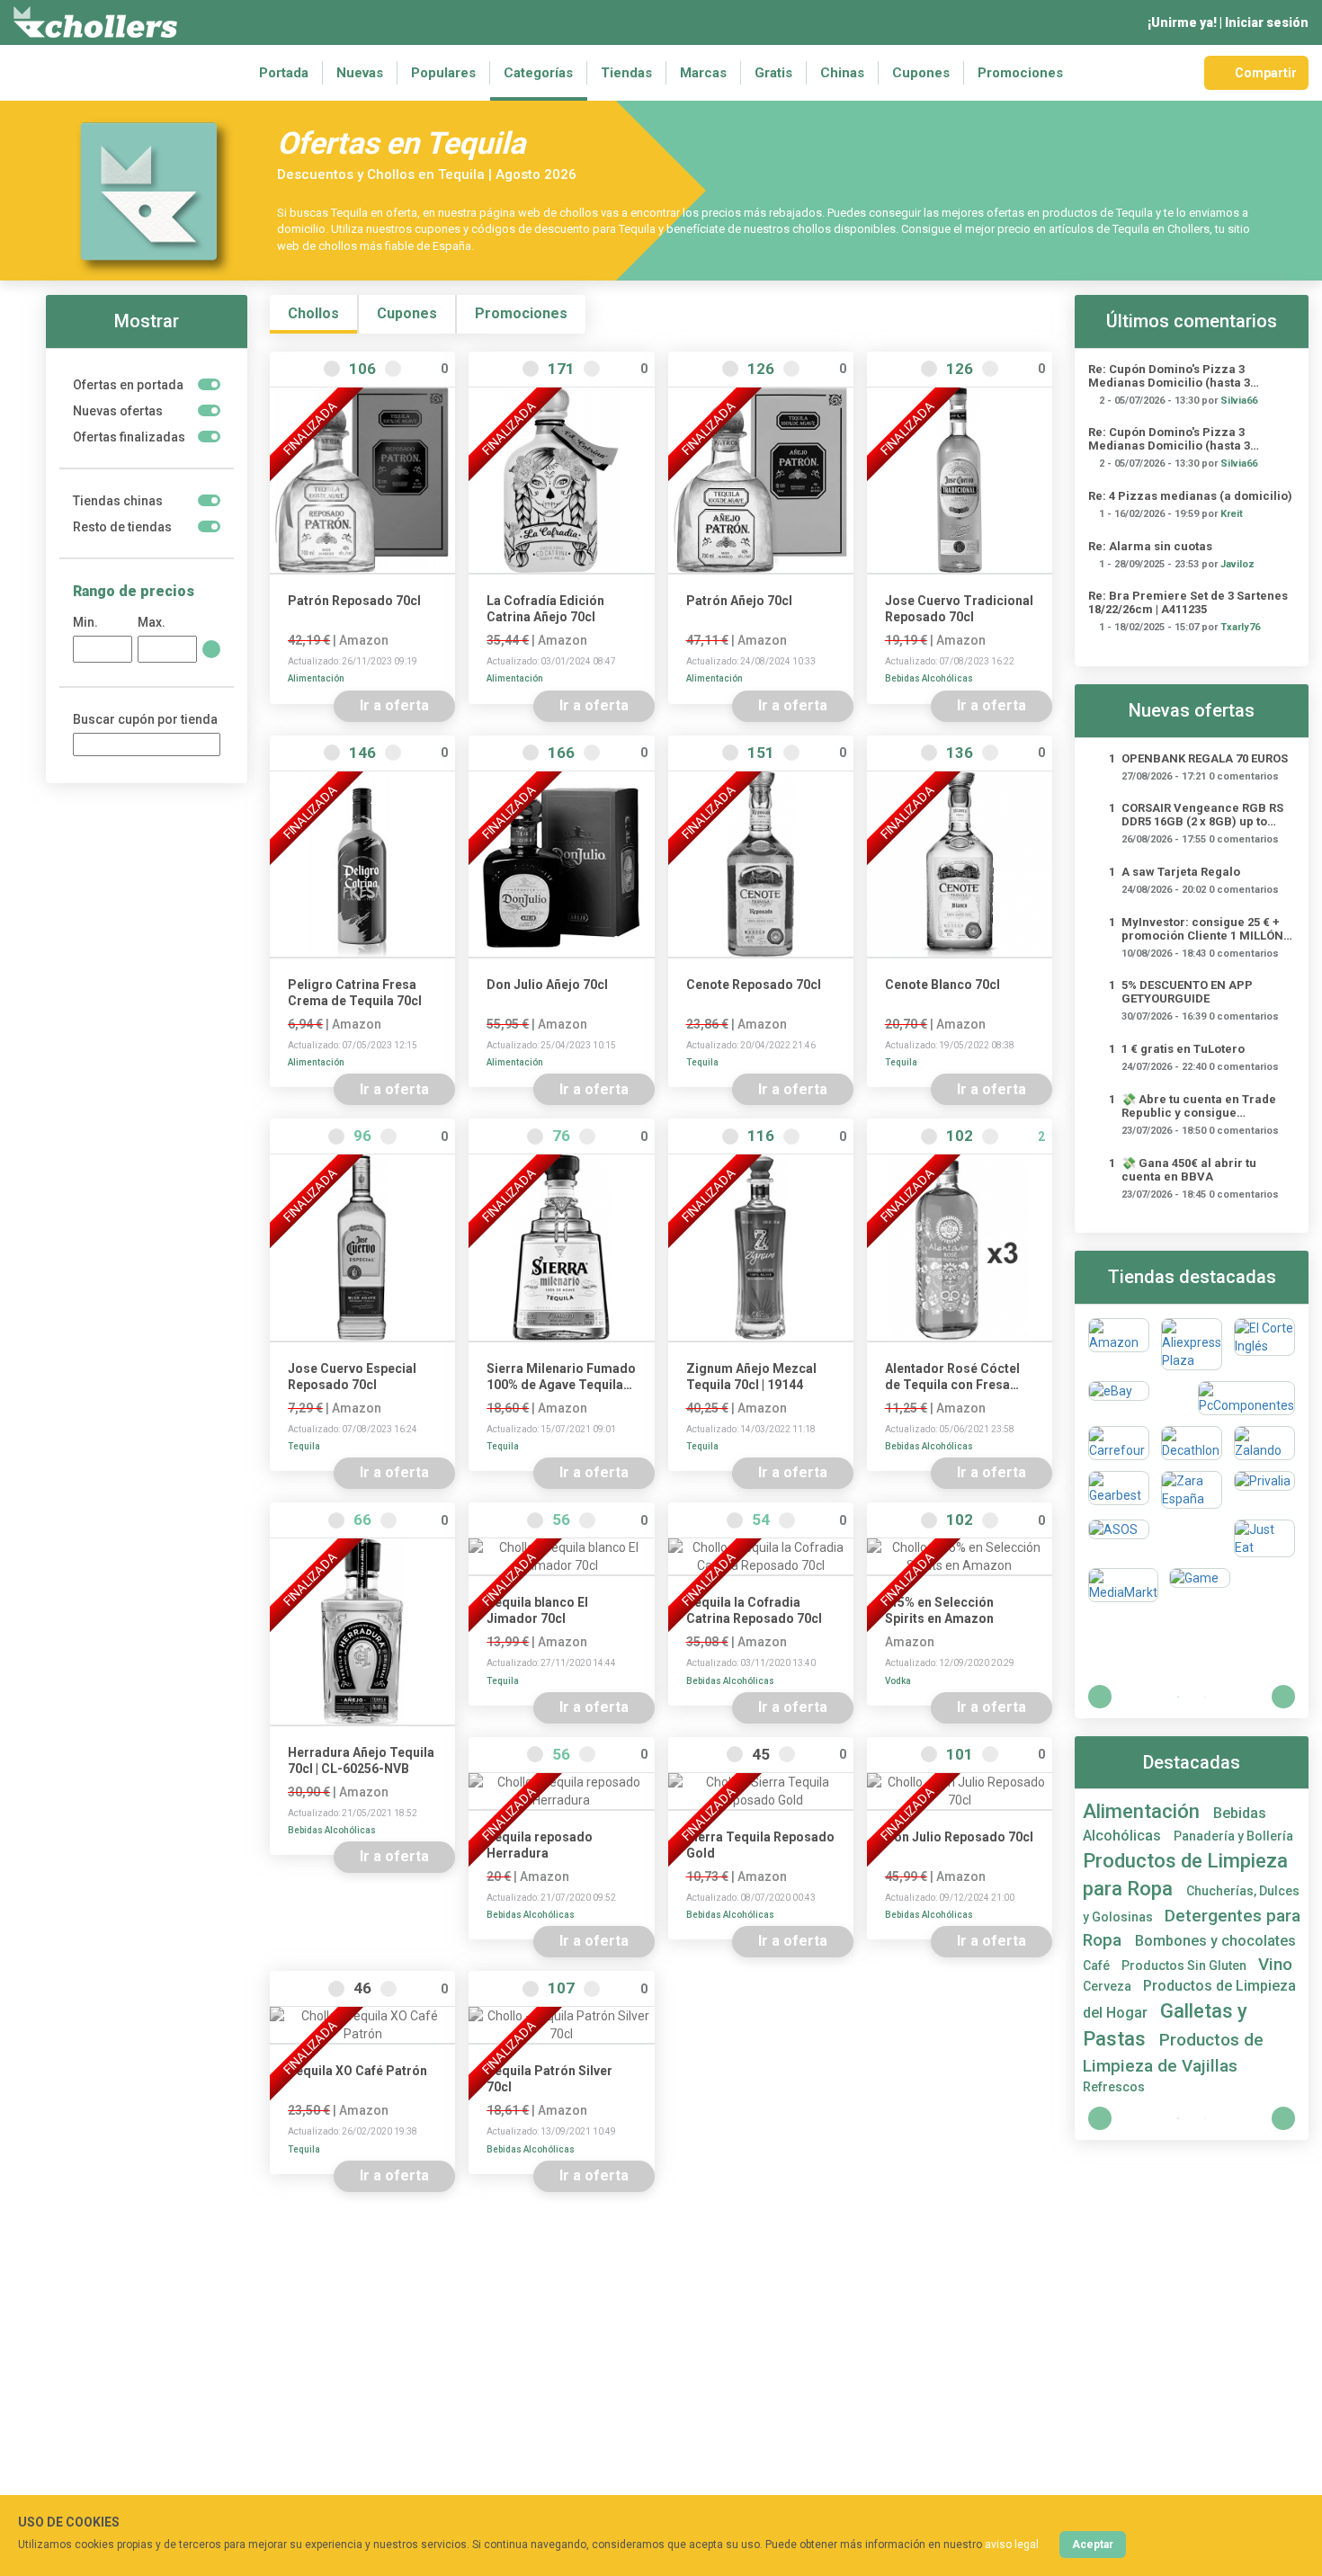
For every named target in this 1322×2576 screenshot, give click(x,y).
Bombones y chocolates (1215, 1941)
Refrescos (1114, 2087)
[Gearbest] (1119, 1490)
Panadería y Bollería (1233, 1836)
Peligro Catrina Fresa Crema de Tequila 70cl (355, 993)
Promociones (1020, 73)
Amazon (364, 640)
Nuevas (360, 73)
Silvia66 (1239, 401)
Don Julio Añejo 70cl (547, 985)
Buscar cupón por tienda (145, 719)
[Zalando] (1264, 1443)
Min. (85, 622)
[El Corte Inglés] (1264, 1344)
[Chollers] (95, 22)
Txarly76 (1240, 627)
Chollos (313, 313)
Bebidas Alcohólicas (929, 678)
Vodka (898, 1681)
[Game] (1200, 1585)
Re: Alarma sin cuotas (1150, 546)
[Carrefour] (1119, 1443)
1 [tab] (1178, 1697)
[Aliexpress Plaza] (1192, 1344)
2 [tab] (1205, 1697)
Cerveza (1108, 1986)
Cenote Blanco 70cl (942, 985)
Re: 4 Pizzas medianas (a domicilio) (1190, 496)
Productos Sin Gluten (1185, 1965)
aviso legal (1012, 2545)
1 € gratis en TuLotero (1183, 1049)
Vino (1275, 1964)
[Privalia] (1264, 1490)
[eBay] (1119, 1398)
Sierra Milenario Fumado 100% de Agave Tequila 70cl (561, 1377)
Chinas (842, 73)
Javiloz (1237, 564)
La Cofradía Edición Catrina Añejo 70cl (545, 609)
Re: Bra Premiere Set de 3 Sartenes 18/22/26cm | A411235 (1188, 602)
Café (1098, 1965)
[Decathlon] (1192, 1443)
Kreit (1232, 514)
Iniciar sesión (1267, 22)
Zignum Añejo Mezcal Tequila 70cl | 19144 (751, 1377)
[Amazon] (1119, 1344)
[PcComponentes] (1246, 1398)
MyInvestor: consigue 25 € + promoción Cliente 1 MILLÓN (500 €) (1202, 929)
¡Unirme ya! (1182, 22)
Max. (152, 622)
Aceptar (1093, 2545)
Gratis (773, 73)
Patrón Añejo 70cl (739, 601)
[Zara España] (1192, 1490)
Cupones (921, 73)
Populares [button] (443, 73)
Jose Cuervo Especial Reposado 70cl (352, 1377)
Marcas (703, 73)
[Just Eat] (1264, 1538)
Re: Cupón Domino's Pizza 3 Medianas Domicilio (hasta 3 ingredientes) (1169, 376)
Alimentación (316, 678)
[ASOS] (1119, 1538)
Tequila (702, 1062)
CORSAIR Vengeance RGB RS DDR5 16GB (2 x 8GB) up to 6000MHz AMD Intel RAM (1202, 815)
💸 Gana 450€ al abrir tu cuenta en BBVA (1189, 1170)
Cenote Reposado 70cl (754, 985)
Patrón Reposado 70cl (354, 601)
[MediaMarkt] (1123, 1585)
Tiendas (626, 73)
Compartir (1266, 73)
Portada (284, 73)
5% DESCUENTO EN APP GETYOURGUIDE (1187, 992)
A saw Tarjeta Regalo (1181, 872)
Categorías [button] (538, 73)
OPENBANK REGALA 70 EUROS (1205, 758)
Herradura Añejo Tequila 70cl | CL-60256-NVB (361, 1760)
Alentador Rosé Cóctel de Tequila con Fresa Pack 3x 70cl (952, 1377)
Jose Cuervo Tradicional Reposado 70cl (959, 609)
